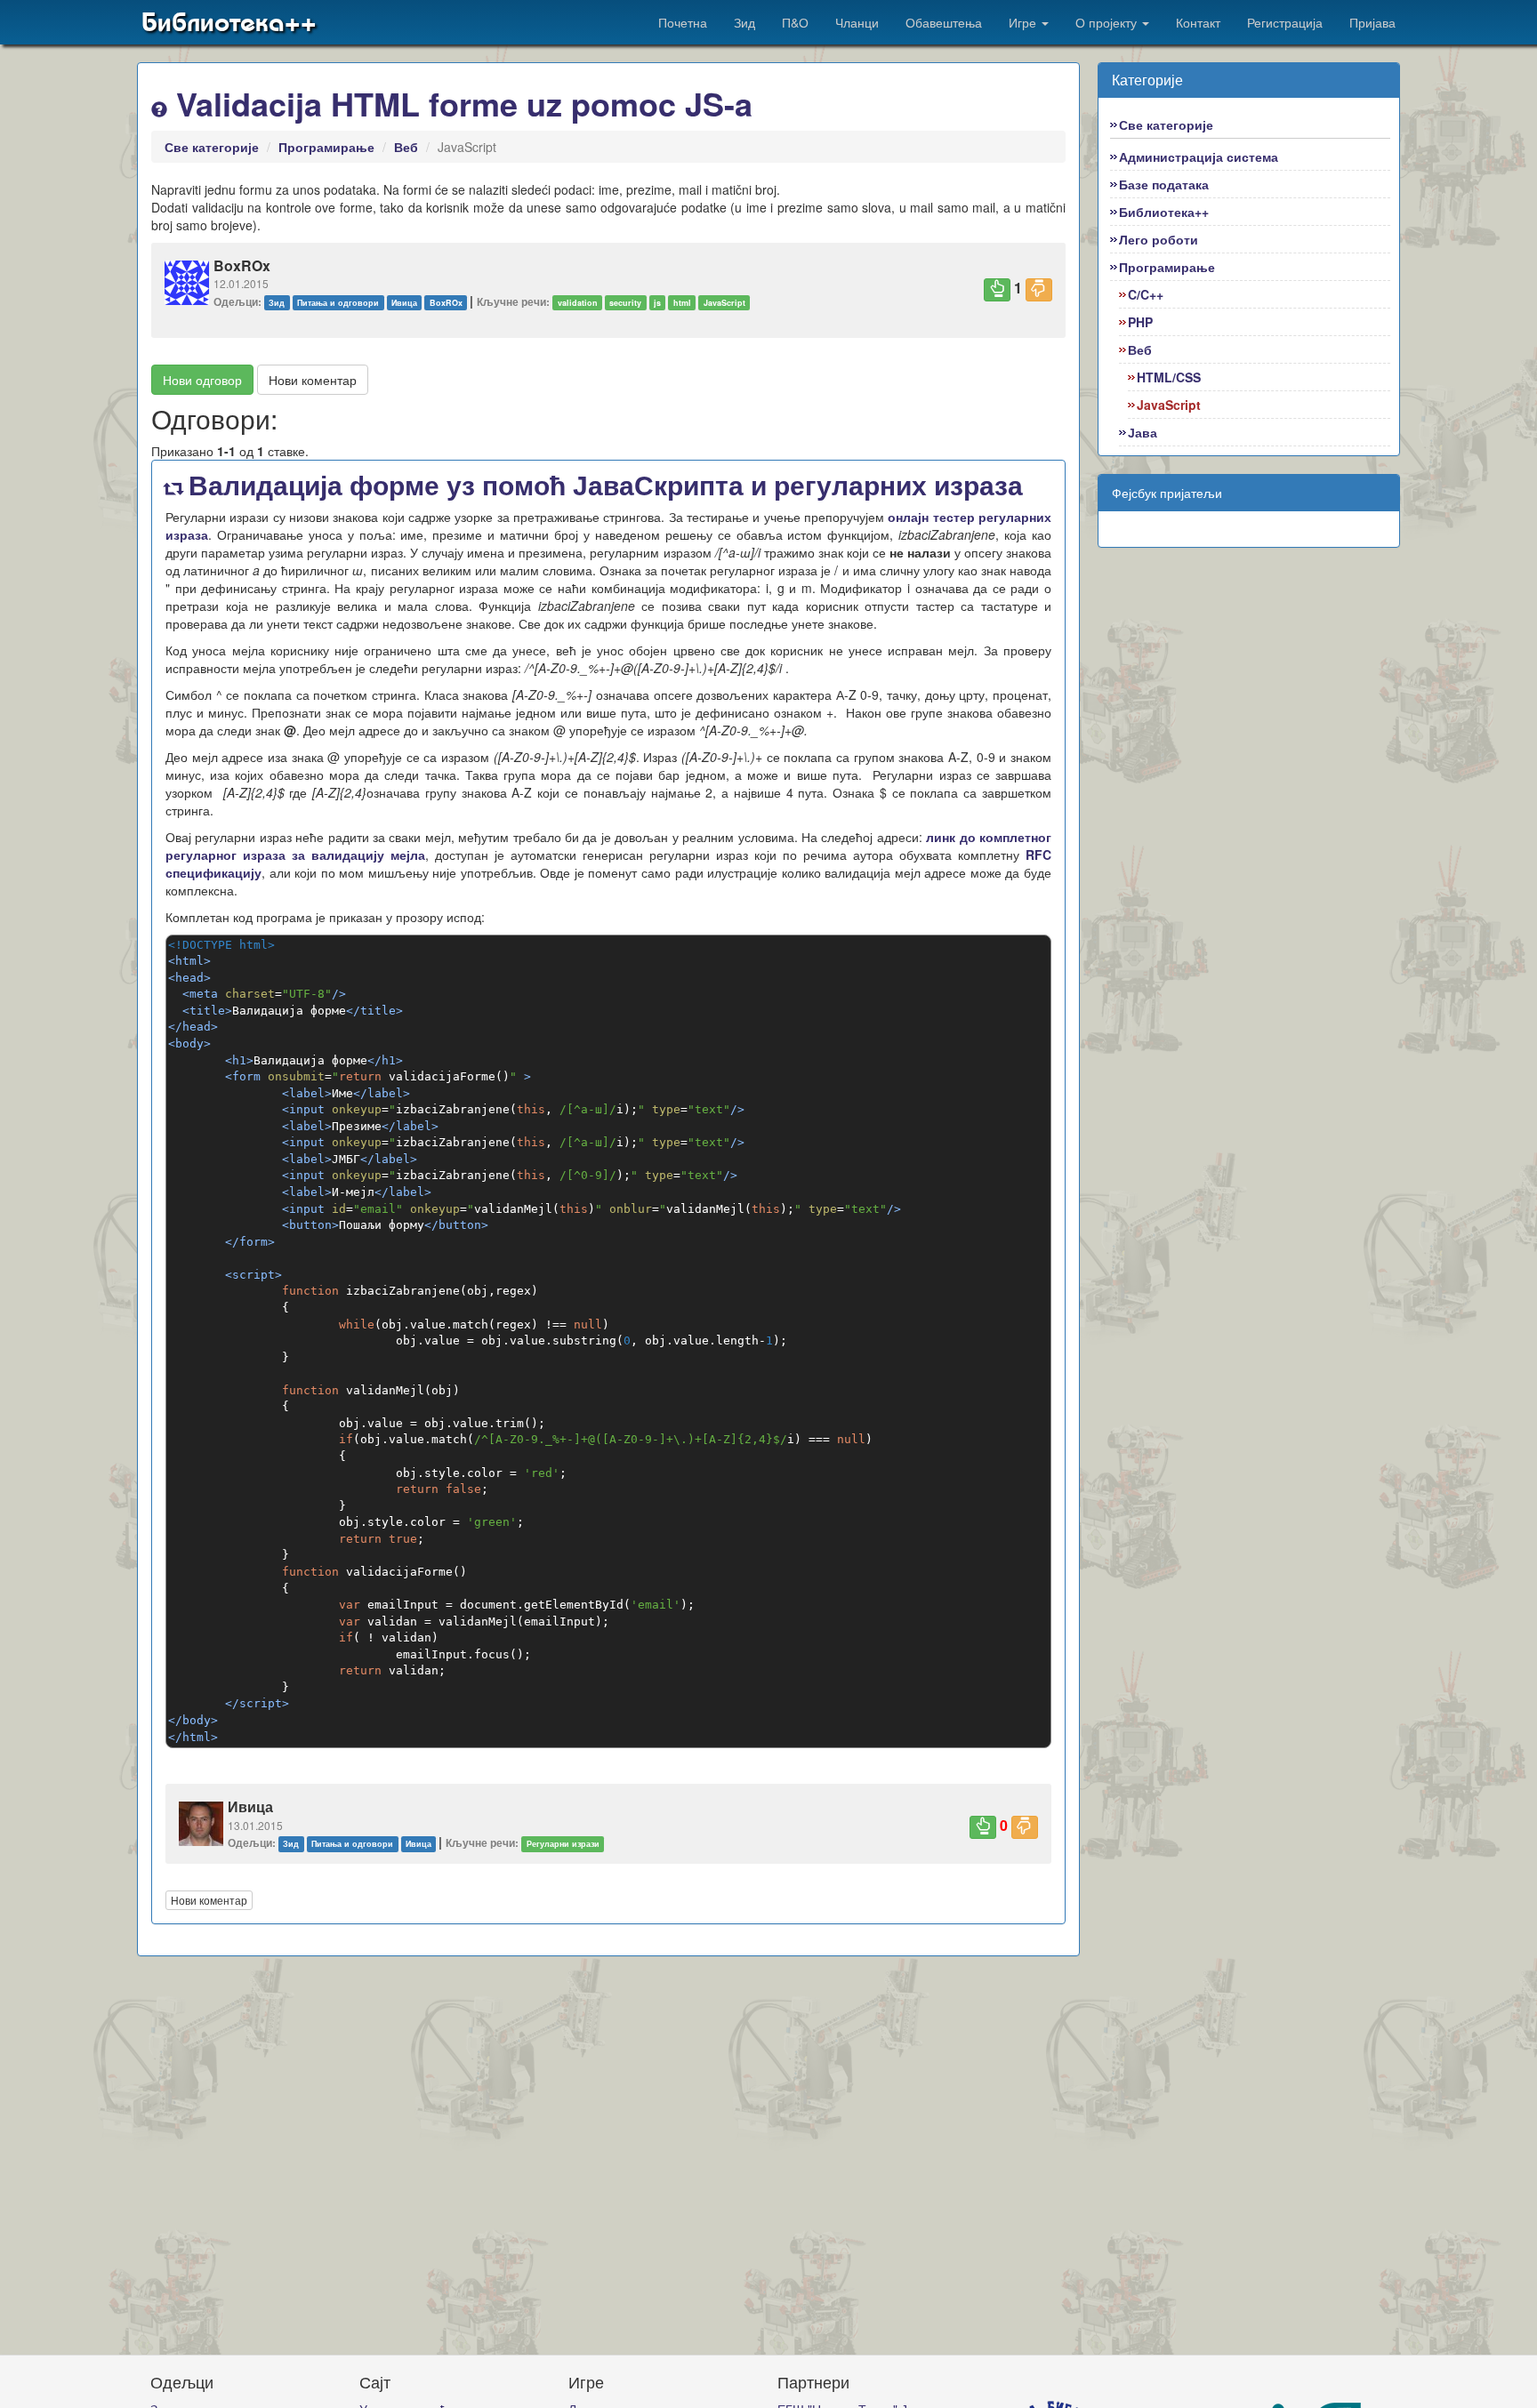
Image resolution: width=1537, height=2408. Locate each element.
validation (578, 303)
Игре (1024, 22)
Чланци (857, 22)
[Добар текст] (997, 290)
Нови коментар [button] (313, 380)
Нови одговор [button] (202, 380)
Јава (1143, 432)
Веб (406, 147)
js (657, 303)
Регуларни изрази (563, 1844)
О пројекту (1108, 22)
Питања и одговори (338, 303)
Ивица (404, 303)
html (682, 303)
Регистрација (1285, 22)
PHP (1140, 322)
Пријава (1372, 22)
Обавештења (944, 22)
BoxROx (446, 303)
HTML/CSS (1169, 377)
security (625, 303)
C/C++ (1146, 294)
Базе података (1164, 184)
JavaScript (724, 303)
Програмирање (326, 147)
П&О (795, 22)
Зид (744, 22)
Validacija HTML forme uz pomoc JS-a (460, 103)
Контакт (1198, 22)
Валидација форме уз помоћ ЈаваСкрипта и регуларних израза (602, 484)
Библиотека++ (229, 22)
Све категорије (212, 147)
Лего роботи (1159, 239)
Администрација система (1199, 157)
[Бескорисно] (1039, 290)
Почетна (683, 22)
